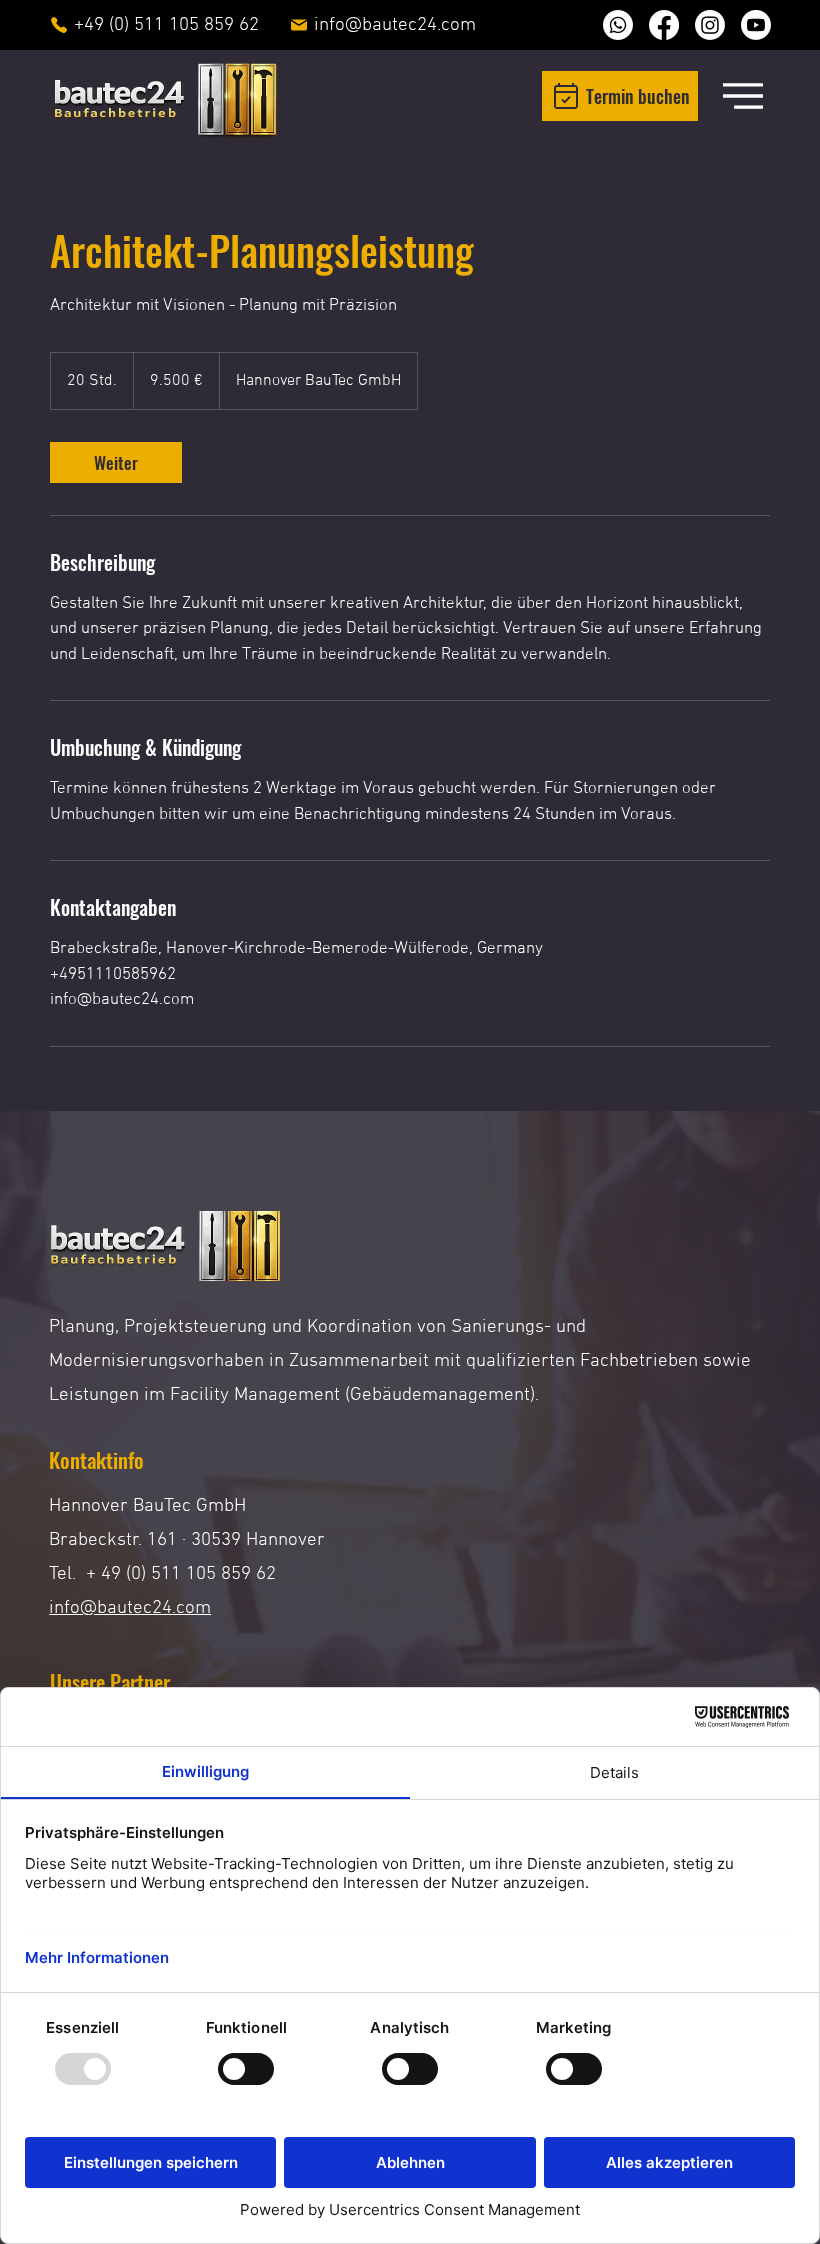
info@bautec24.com (130, 1608)
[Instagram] (710, 25)
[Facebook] (664, 25)
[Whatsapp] (618, 25)
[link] (116, 462)
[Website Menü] (744, 96)
